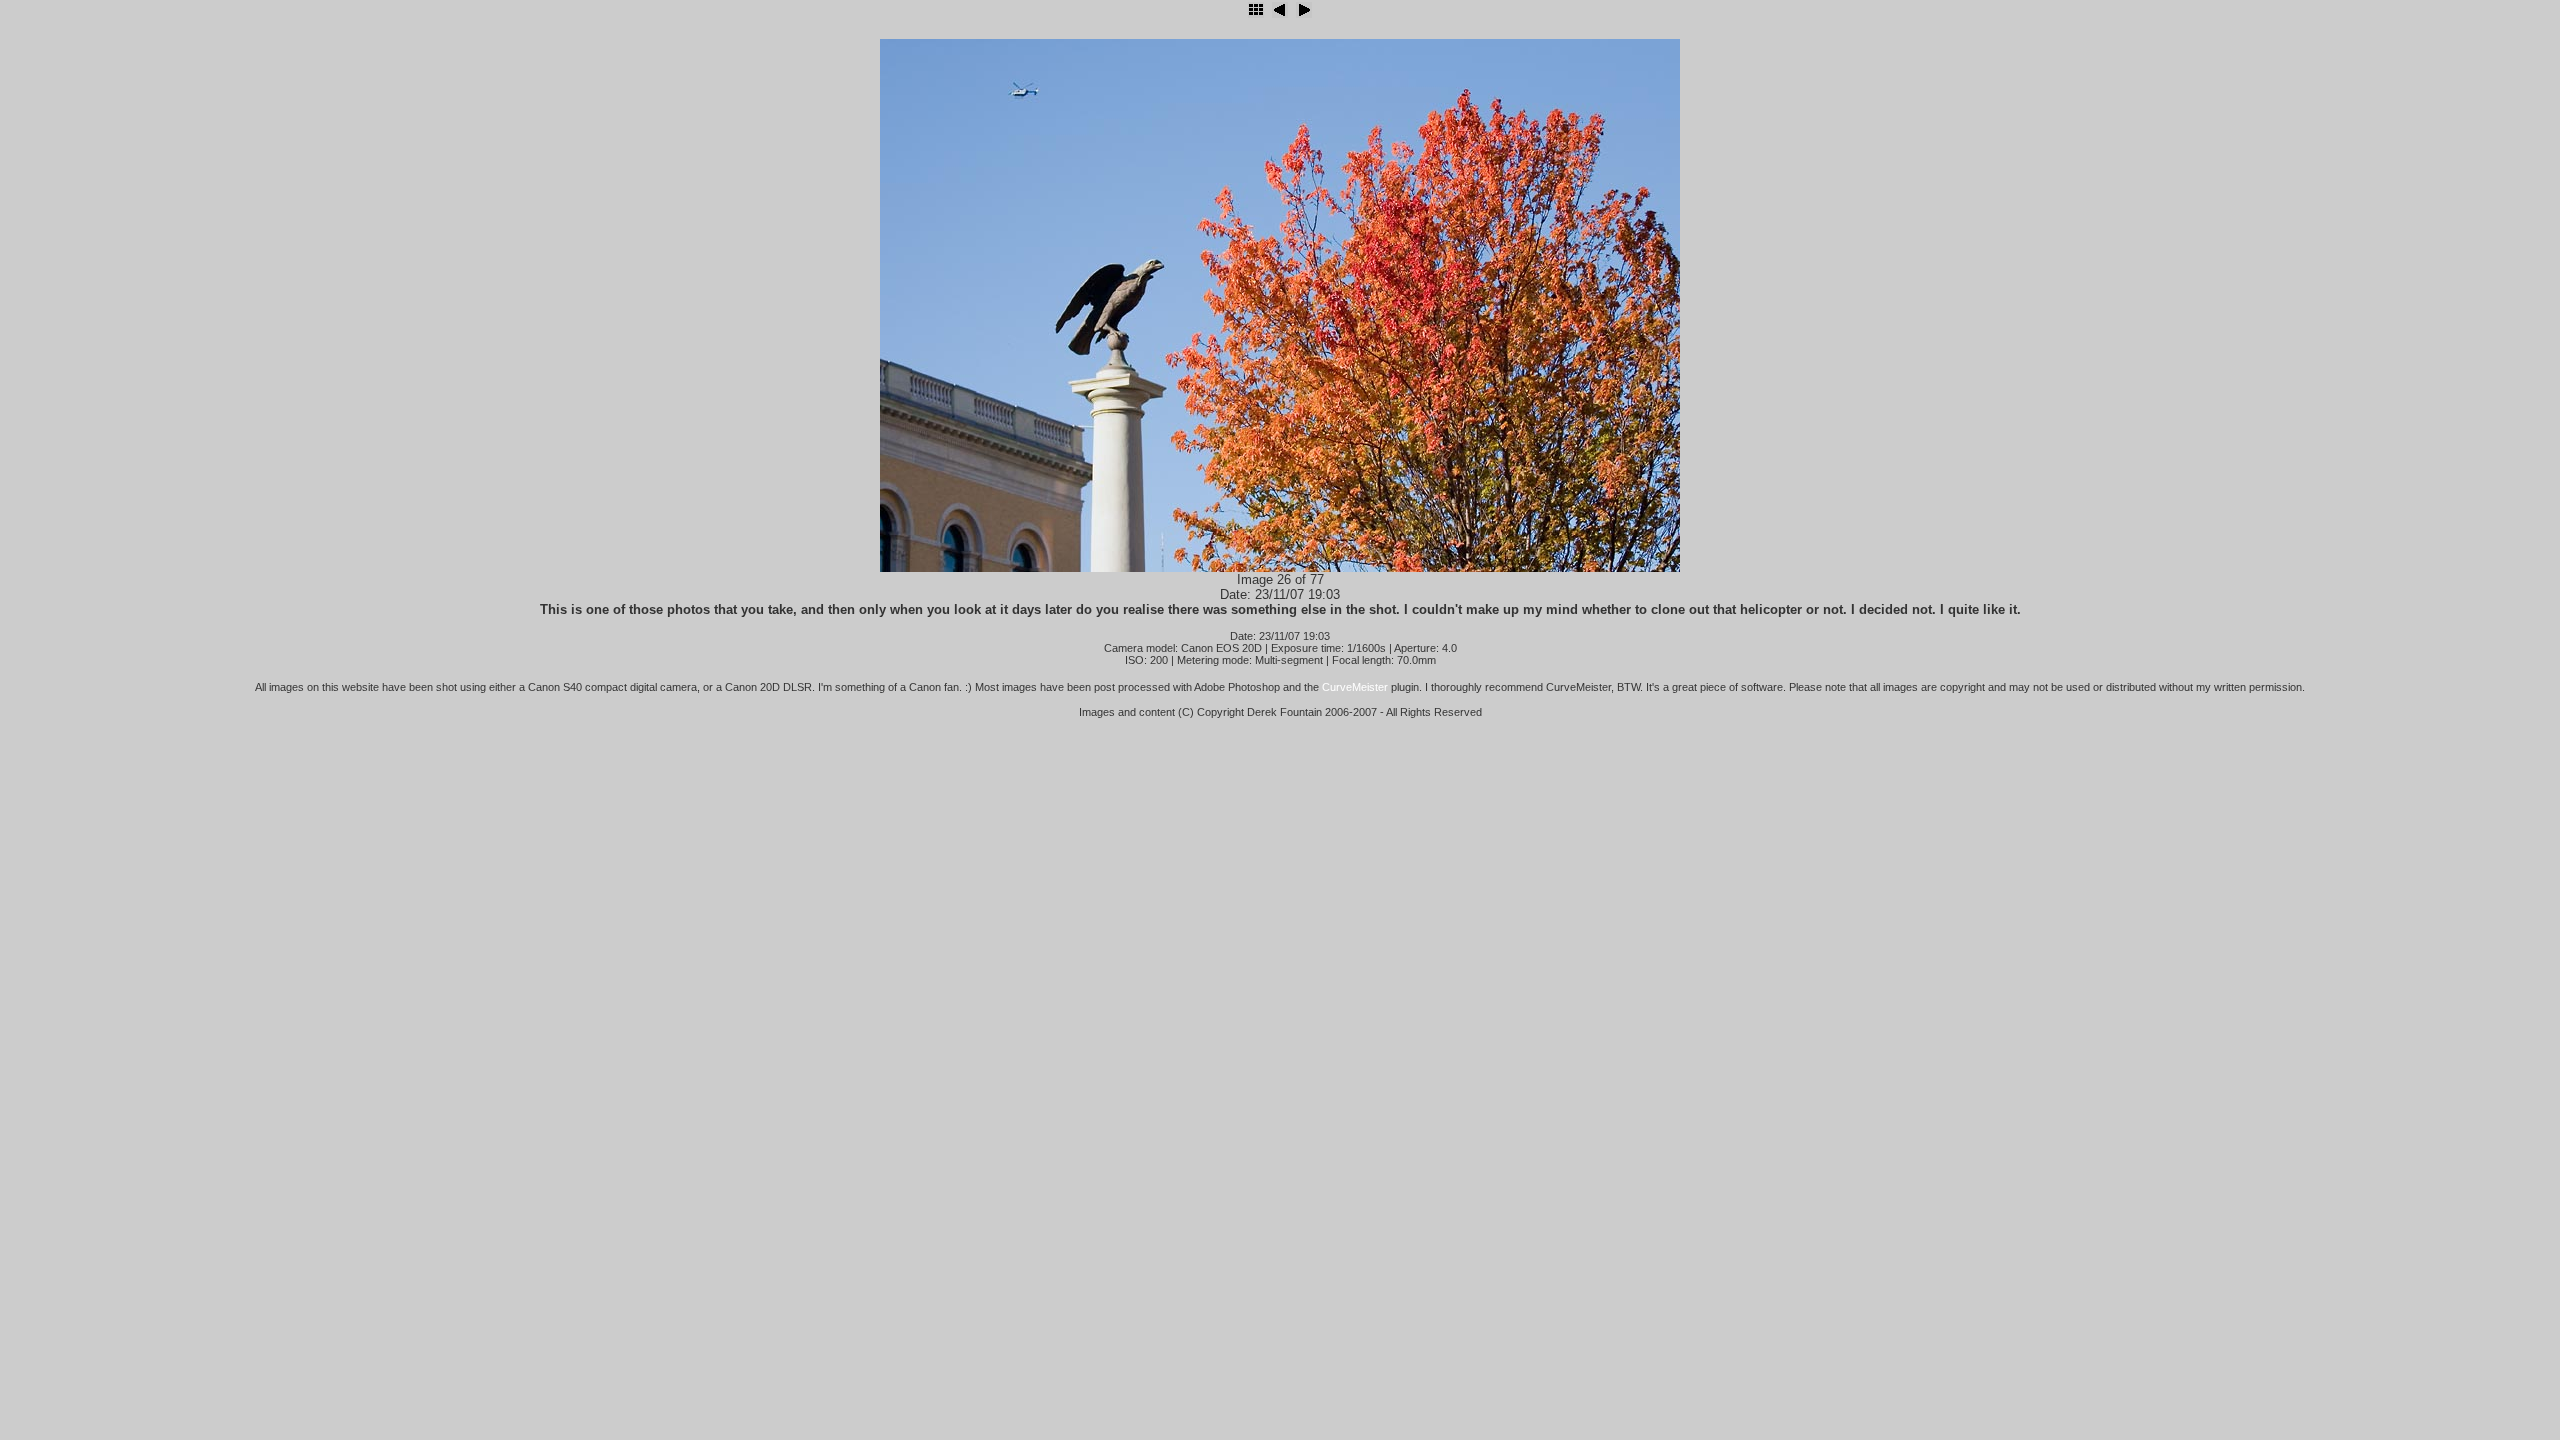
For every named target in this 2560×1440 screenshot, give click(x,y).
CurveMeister (1355, 687)
